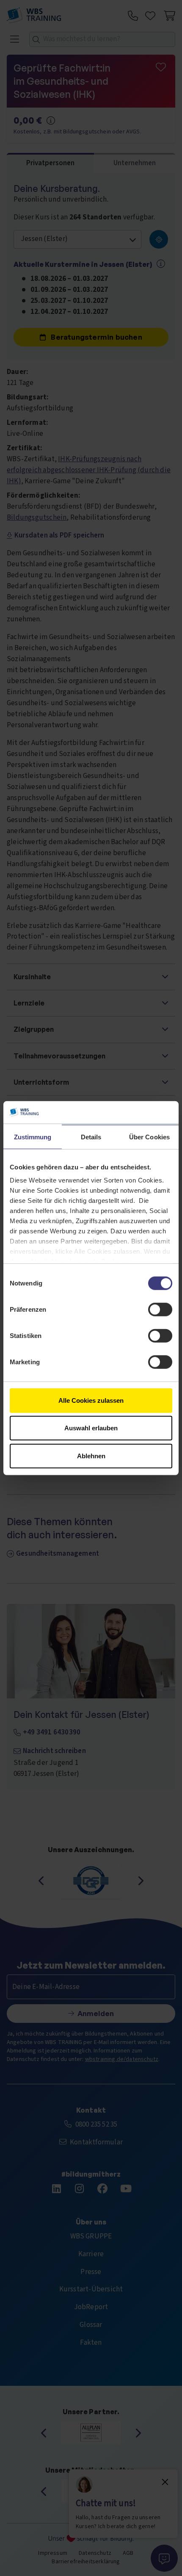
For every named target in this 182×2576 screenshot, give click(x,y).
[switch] (160, 1309)
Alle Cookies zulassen (91, 1400)
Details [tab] (91, 1137)
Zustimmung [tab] (33, 1137)
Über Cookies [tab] (149, 1137)
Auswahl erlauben (91, 1428)
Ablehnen (91, 1456)
